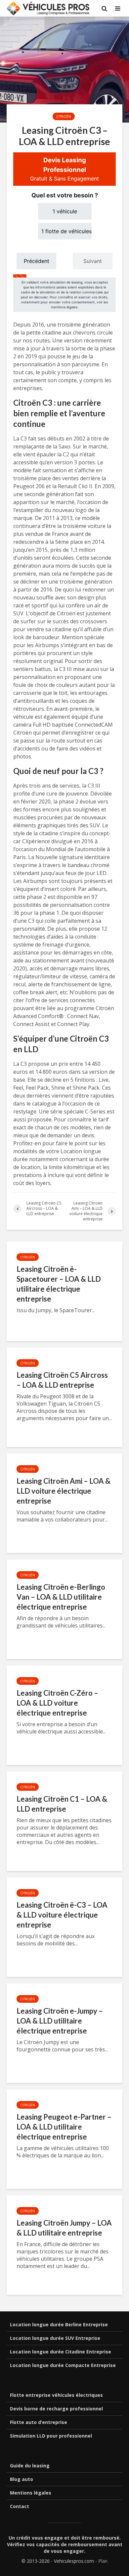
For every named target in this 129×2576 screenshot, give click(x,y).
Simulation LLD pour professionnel (51, 2436)
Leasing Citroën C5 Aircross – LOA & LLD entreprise (62, 1380)
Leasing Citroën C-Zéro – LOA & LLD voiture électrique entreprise (57, 1703)
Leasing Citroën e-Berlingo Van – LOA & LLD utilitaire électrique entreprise (61, 1597)
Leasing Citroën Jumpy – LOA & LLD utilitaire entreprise (64, 2228)
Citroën (64, 117)
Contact (20, 2506)
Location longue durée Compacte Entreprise (63, 2365)
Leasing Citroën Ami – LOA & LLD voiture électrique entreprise (64, 1491)
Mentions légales (31, 2493)
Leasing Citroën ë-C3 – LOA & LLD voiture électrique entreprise (62, 1915)
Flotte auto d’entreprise (39, 2422)
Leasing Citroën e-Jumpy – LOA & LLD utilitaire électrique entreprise (60, 2021)
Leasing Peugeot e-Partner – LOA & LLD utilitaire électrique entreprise (64, 2127)
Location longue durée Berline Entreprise (59, 2324)
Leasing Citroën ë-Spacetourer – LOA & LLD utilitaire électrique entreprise (59, 1284)
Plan (103, 2561)
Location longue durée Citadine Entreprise (61, 2352)
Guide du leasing (30, 2466)
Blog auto (21, 2479)
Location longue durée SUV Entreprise (55, 2338)
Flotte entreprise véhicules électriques (56, 2395)
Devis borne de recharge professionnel (56, 2409)
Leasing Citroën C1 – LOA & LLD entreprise (62, 1804)
